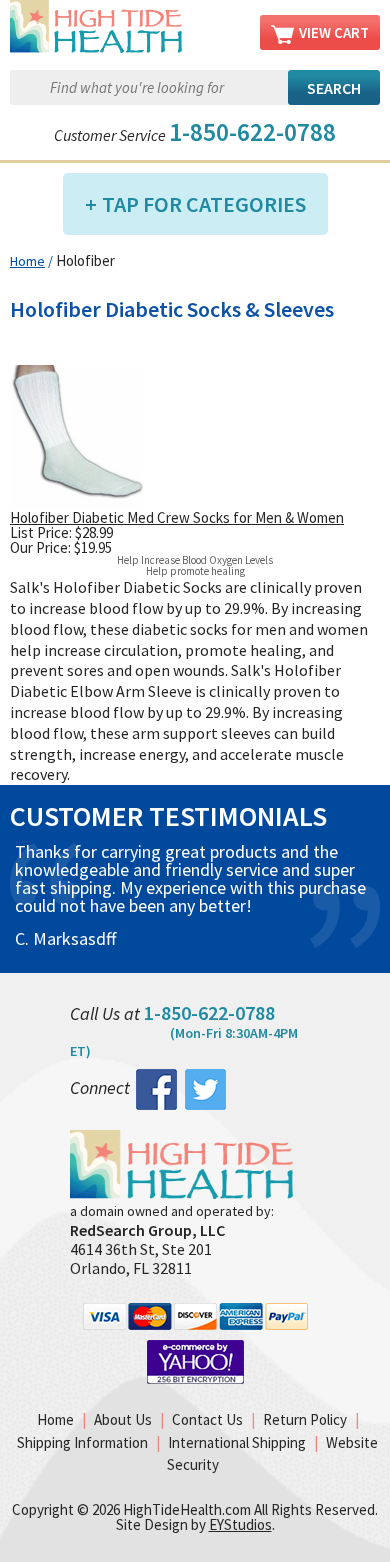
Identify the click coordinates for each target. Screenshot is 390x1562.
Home (27, 261)
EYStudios (240, 1524)
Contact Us (207, 1419)
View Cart (334, 32)
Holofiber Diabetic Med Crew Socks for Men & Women (177, 517)
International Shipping (237, 1442)
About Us (123, 1419)
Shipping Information (82, 1442)
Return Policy (305, 1419)
